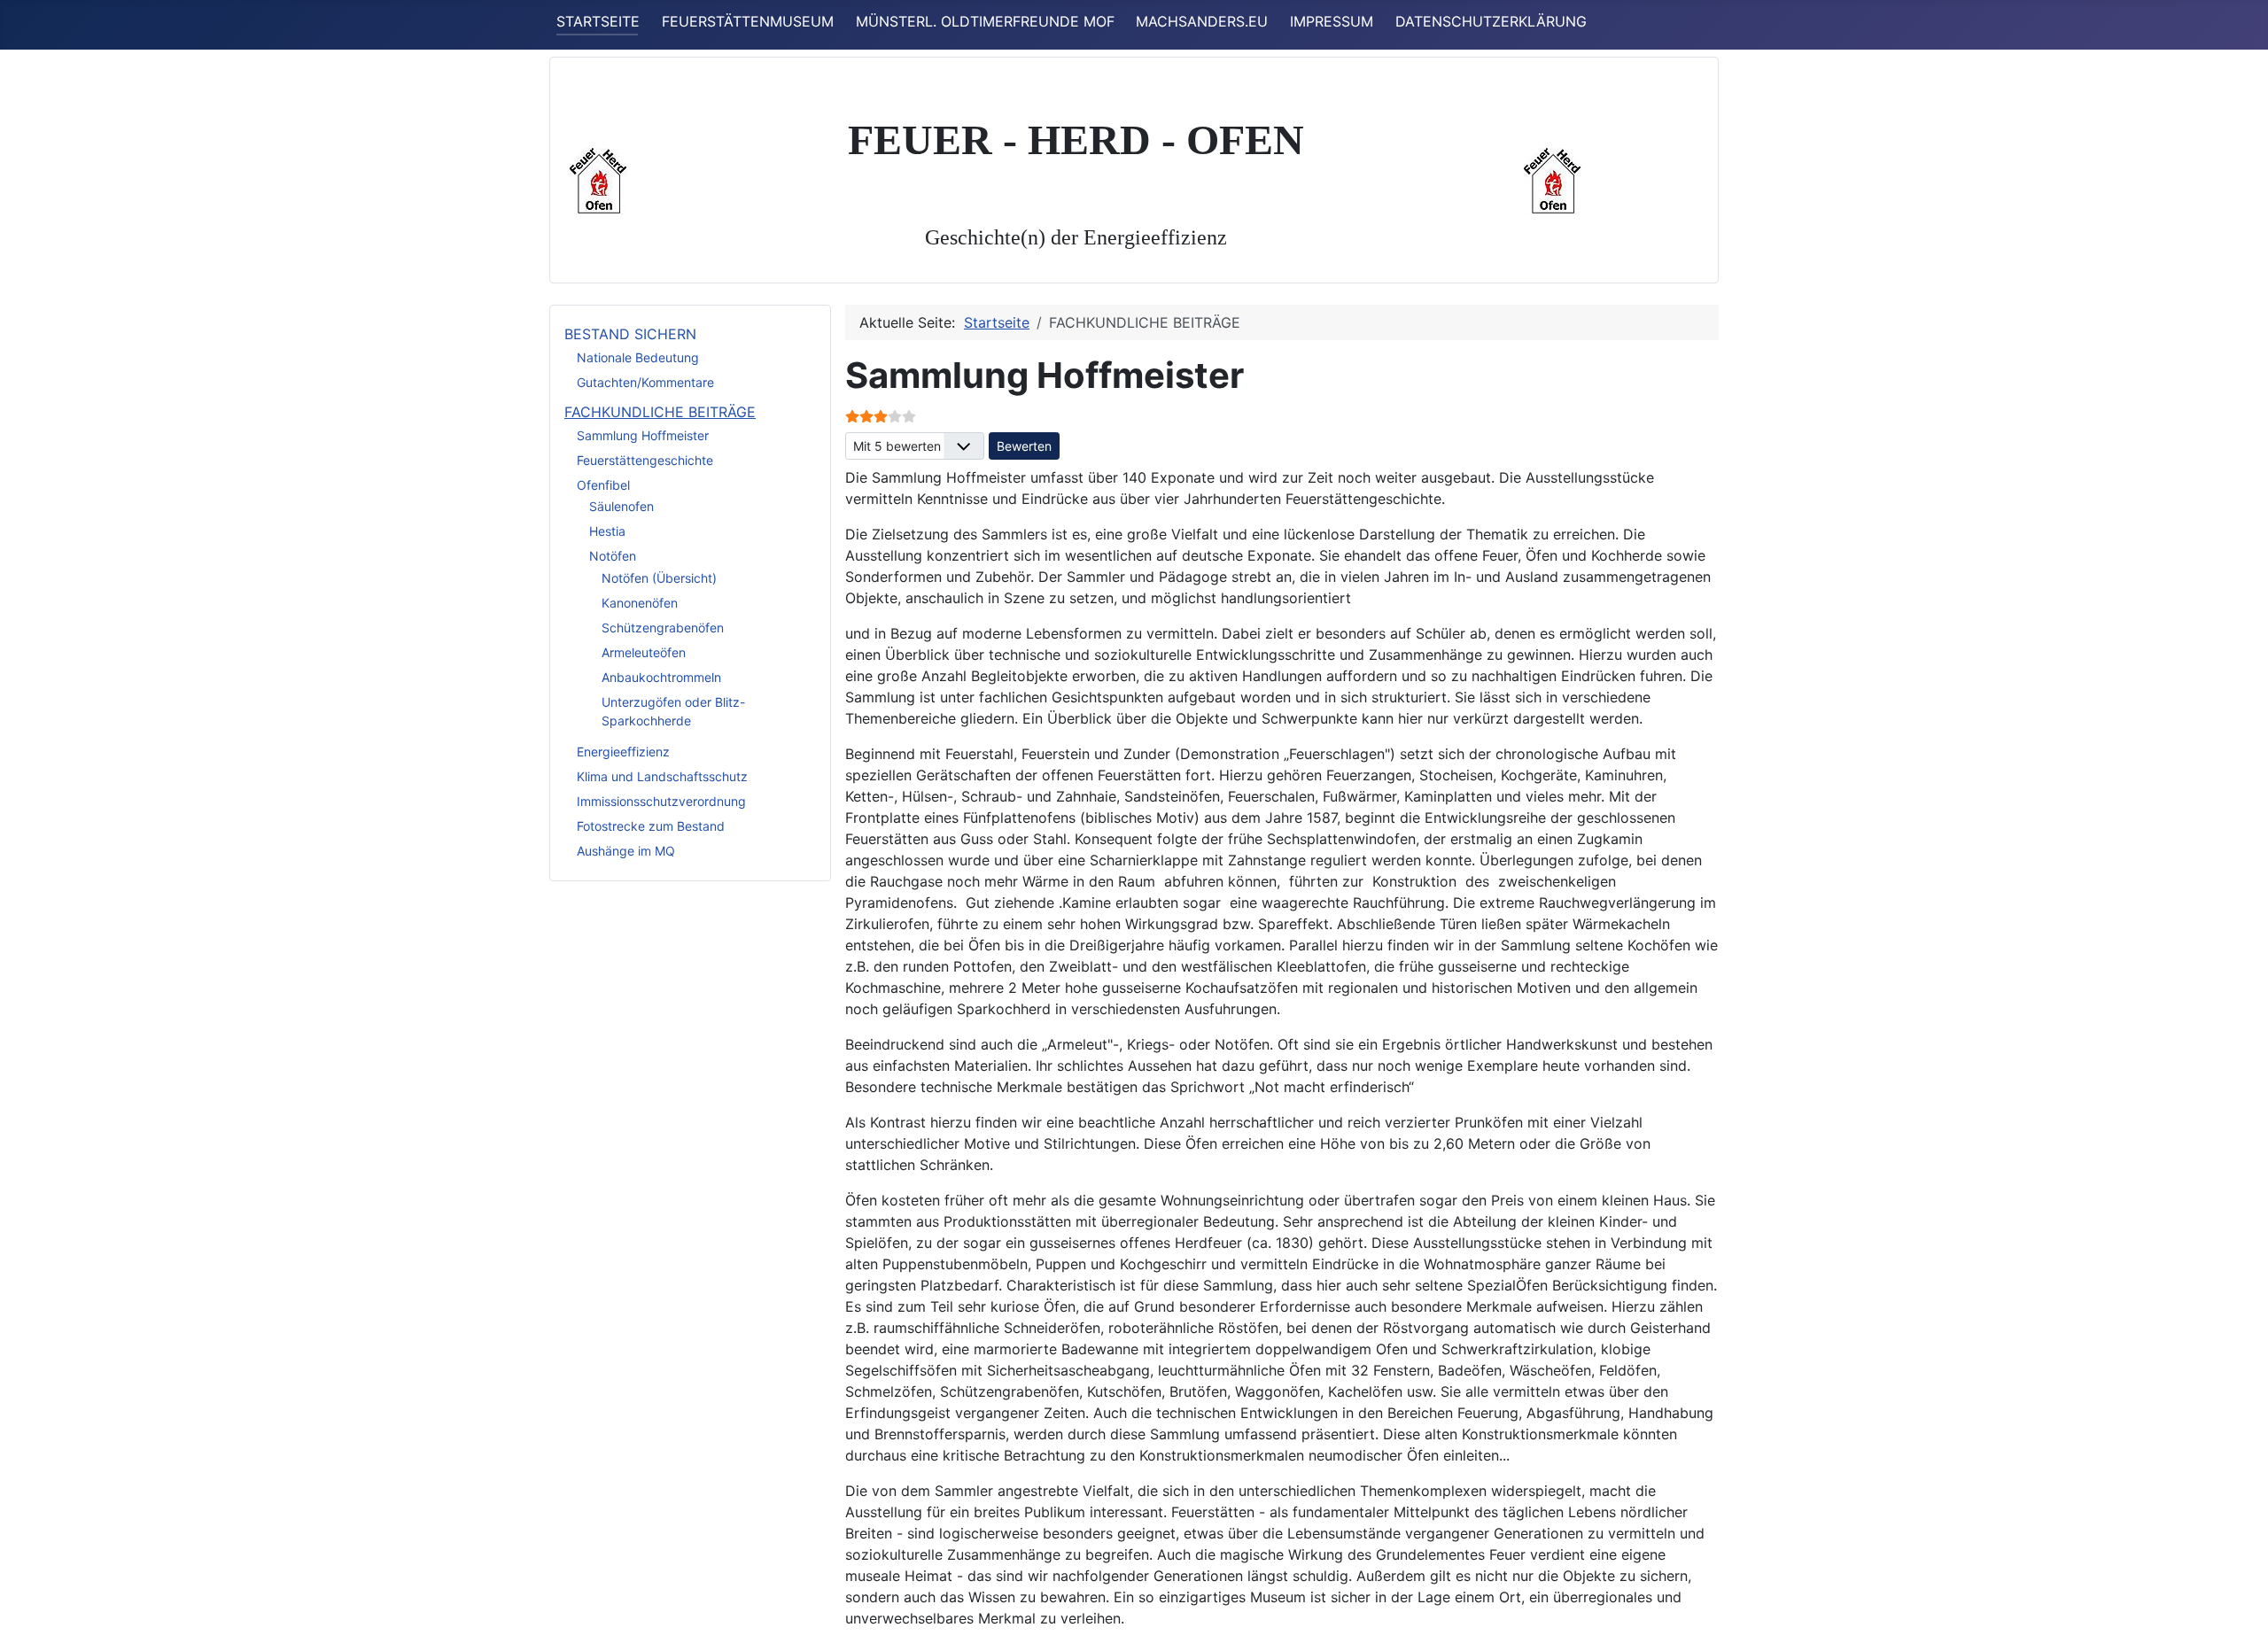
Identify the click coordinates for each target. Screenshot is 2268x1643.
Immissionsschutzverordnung (661, 801)
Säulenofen (621, 506)
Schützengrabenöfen (663, 628)
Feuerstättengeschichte (645, 460)
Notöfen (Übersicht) (659, 578)
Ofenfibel (603, 485)
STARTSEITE (598, 21)
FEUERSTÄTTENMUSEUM (748, 21)
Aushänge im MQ (626, 851)
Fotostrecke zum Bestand (651, 826)
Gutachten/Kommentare (645, 382)
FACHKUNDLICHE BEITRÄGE (660, 412)
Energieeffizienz (623, 752)
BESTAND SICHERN (630, 334)
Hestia (607, 531)
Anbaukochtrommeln (661, 677)
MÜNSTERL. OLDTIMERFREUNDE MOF (985, 21)
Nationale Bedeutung (638, 357)
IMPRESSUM (1332, 21)
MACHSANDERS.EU (1202, 21)
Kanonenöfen (640, 603)
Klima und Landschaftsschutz (662, 776)
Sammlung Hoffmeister (643, 435)
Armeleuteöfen (644, 652)
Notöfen (613, 556)
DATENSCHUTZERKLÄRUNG (1491, 21)
